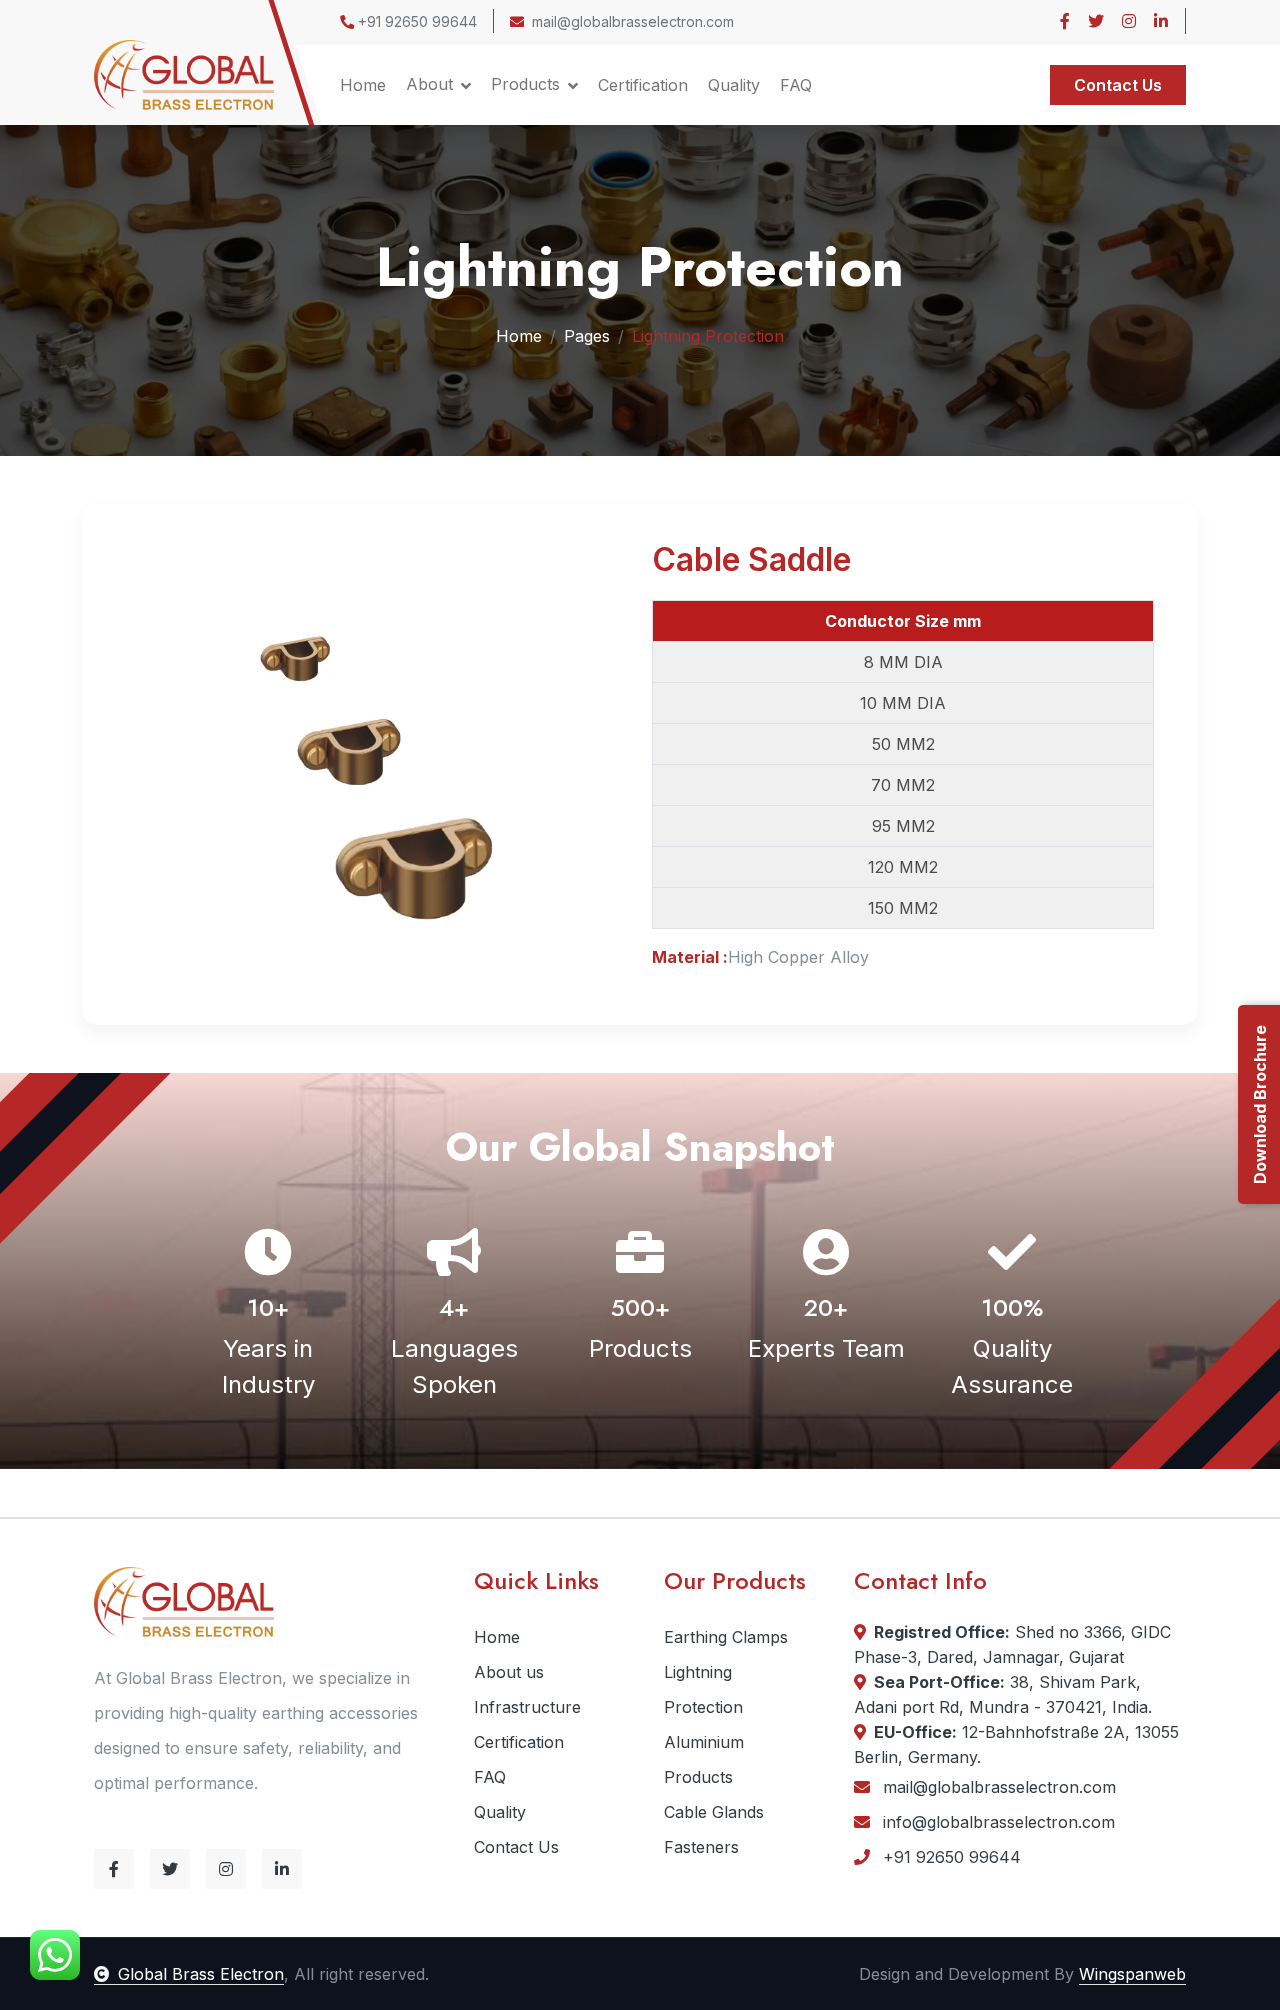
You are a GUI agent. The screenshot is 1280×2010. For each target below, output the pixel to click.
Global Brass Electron (201, 1974)
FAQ (796, 85)
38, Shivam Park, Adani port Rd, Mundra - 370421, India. (1003, 1694)
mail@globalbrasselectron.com (633, 21)
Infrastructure (527, 1707)
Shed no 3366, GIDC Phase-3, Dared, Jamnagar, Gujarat (1012, 1644)
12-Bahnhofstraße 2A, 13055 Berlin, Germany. (1016, 1744)
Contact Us (1118, 85)
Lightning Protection (703, 1689)
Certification (643, 85)
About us (509, 1672)
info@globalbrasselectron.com (996, 1822)
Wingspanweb (1132, 1974)
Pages (587, 336)
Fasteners (701, 1847)
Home (363, 85)
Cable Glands (714, 1812)
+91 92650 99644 (415, 21)
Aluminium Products (704, 1759)
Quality (734, 85)
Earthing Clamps (726, 1637)
